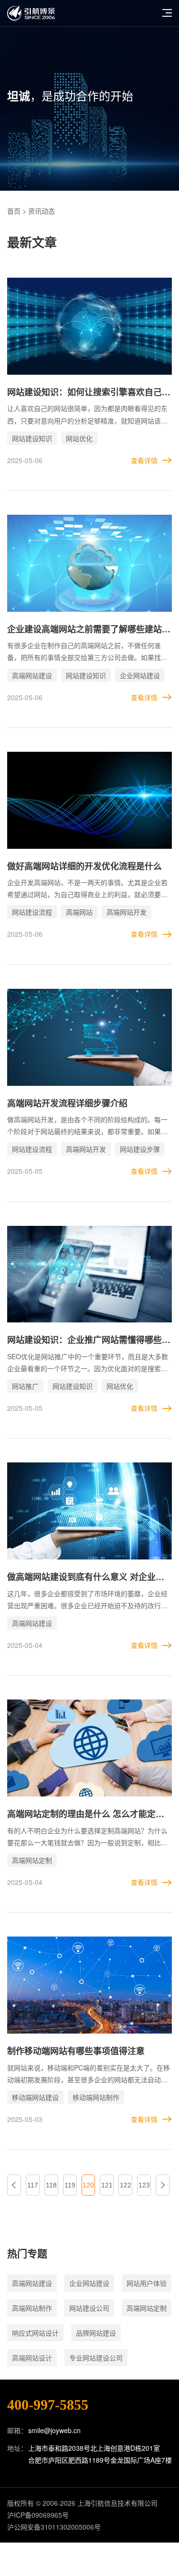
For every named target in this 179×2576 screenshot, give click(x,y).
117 (33, 2185)
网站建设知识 (32, 438)
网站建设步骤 (140, 1149)
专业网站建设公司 (96, 2358)
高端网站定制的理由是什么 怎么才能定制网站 (86, 1814)
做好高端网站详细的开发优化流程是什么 (84, 866)
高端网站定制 (32, 1860)
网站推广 (25, 1386)
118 (51, 2185)
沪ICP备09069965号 (38, 2515)
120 (88, 2185)
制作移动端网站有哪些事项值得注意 (76, 2051)
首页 (14, 211)
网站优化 (79, 438)
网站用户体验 (147, 2283)
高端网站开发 (126, 912)
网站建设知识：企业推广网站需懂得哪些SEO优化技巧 (84, 1340)
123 (144, 2185)
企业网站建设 (140, 675)
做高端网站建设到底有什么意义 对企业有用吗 (86, 1577)
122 (126, 2185)
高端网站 (79, 912)
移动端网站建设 (35, 2097)
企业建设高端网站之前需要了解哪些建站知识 (89, 630)
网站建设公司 (89, 2308)
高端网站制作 (32, 2308)
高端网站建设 (32, 675)
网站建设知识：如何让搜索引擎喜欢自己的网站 (89, 393)
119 (70, 2185)
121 (107, 2185)
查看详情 (144, 460)
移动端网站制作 (96, 2097)
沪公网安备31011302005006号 (54, 2527)
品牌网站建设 (96, 2333)
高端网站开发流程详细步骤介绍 (67, 1103)
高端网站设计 (32, 2358)
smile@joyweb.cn (54, 2430)
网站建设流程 (32, 912)
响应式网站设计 (35, 2333)
